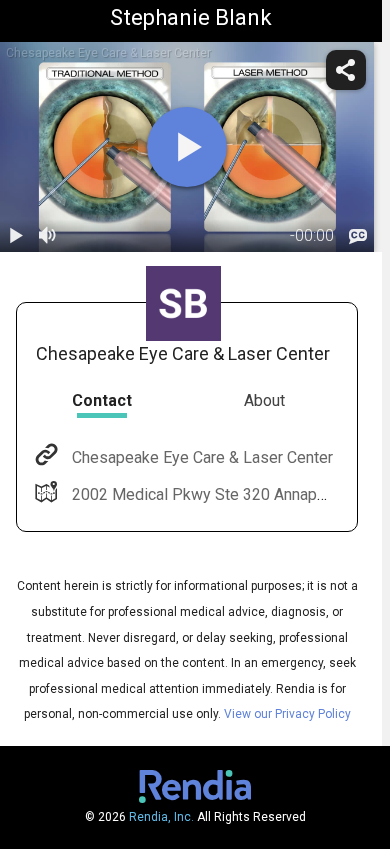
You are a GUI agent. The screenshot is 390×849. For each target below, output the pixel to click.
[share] (346, 70)
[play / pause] (16, 236)
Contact (102, 400)
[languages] (358, 236)
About (264, 400)
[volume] (48, 236)
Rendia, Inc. (161, 817)
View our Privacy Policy (287, 714)
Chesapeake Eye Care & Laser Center (202, 457)
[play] (187, 147)
